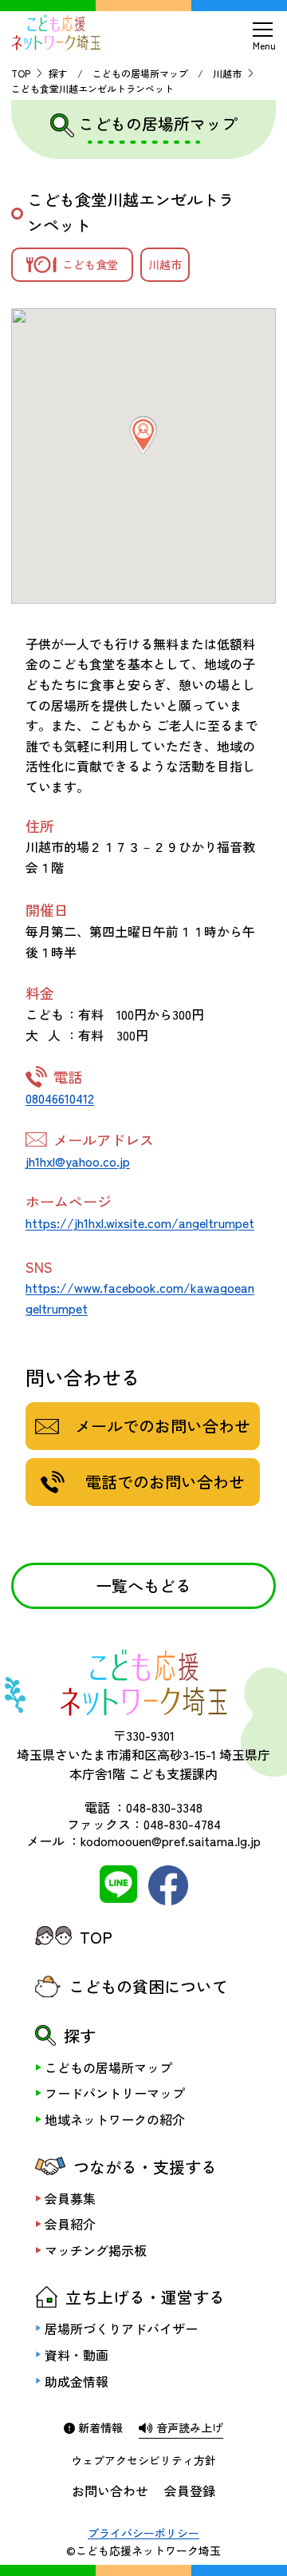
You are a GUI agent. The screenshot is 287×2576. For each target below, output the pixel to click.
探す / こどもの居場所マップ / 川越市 (145, 73)
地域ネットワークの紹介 (115, 2119)
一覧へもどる (143, 1585)
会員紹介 (70, 2224)
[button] (143, 435)
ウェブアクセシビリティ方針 (143, 2460)
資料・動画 (77, 2355)
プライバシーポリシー (143, 2533)
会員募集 (70, 2198)
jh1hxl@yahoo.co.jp (78, 1161)
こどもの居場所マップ (108, 2067)
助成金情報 (77, 2381)
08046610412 (60, 1098)
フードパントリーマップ (115, 2093)
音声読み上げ (188, 2427)
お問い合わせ (110, 2491)
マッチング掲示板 (96, 2250)
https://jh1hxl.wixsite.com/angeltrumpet (140, 1223)
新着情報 (99, 2427)
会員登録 (190, 2491)
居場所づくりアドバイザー (121, 2328)
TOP (21, 73)
